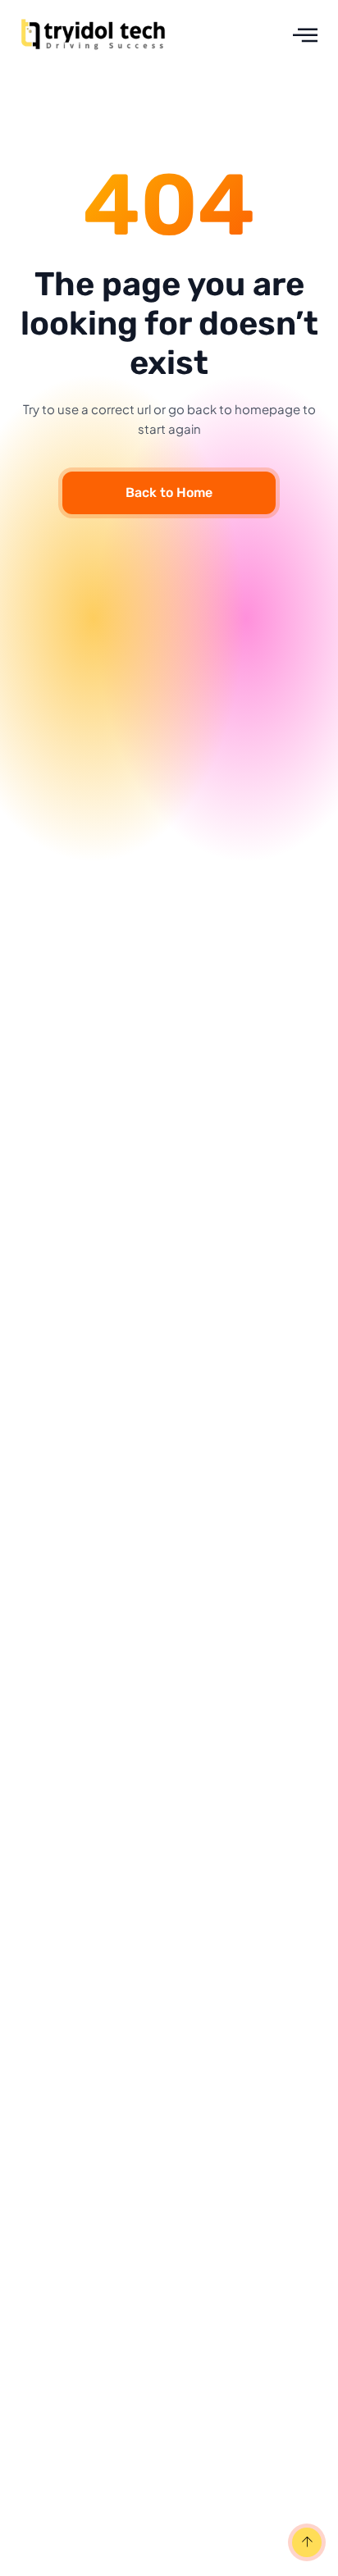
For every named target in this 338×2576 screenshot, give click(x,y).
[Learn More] (305, 2544)
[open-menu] (305, 35)
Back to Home (169, 492)
